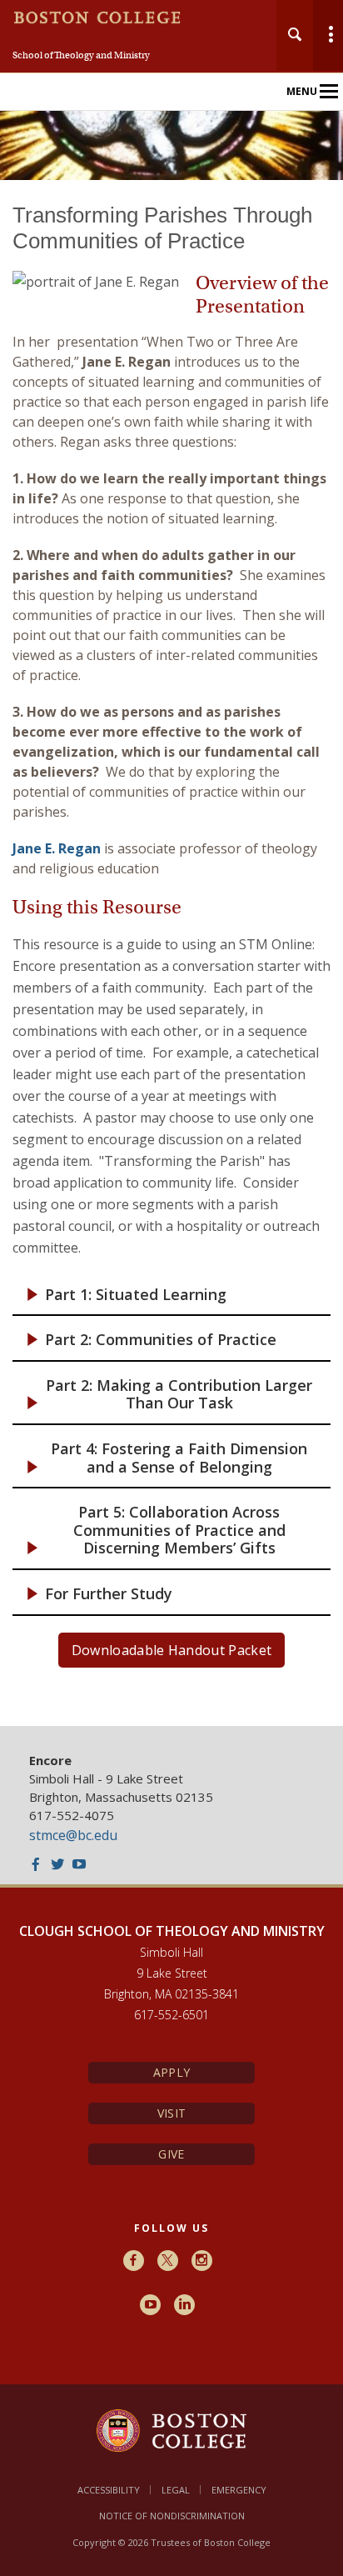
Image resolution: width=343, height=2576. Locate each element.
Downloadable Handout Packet (172, 1650)
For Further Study (109, 1594)
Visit (171, 2113)
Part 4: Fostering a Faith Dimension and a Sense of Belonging (179, 1458)
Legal (176, 2490)
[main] (171, 953)
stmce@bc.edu (73, 1835)
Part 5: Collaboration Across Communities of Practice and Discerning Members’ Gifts (179, 1530)
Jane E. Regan (57, 848)
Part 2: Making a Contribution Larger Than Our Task (179, 1395)
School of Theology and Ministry (81, 55)
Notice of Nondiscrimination (172, 2516)
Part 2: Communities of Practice (161, 1340)
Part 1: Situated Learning (136, 1295)
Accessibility (109, 2490)
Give (171, 2154)
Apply (171, 2072)
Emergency (239, 2490)
